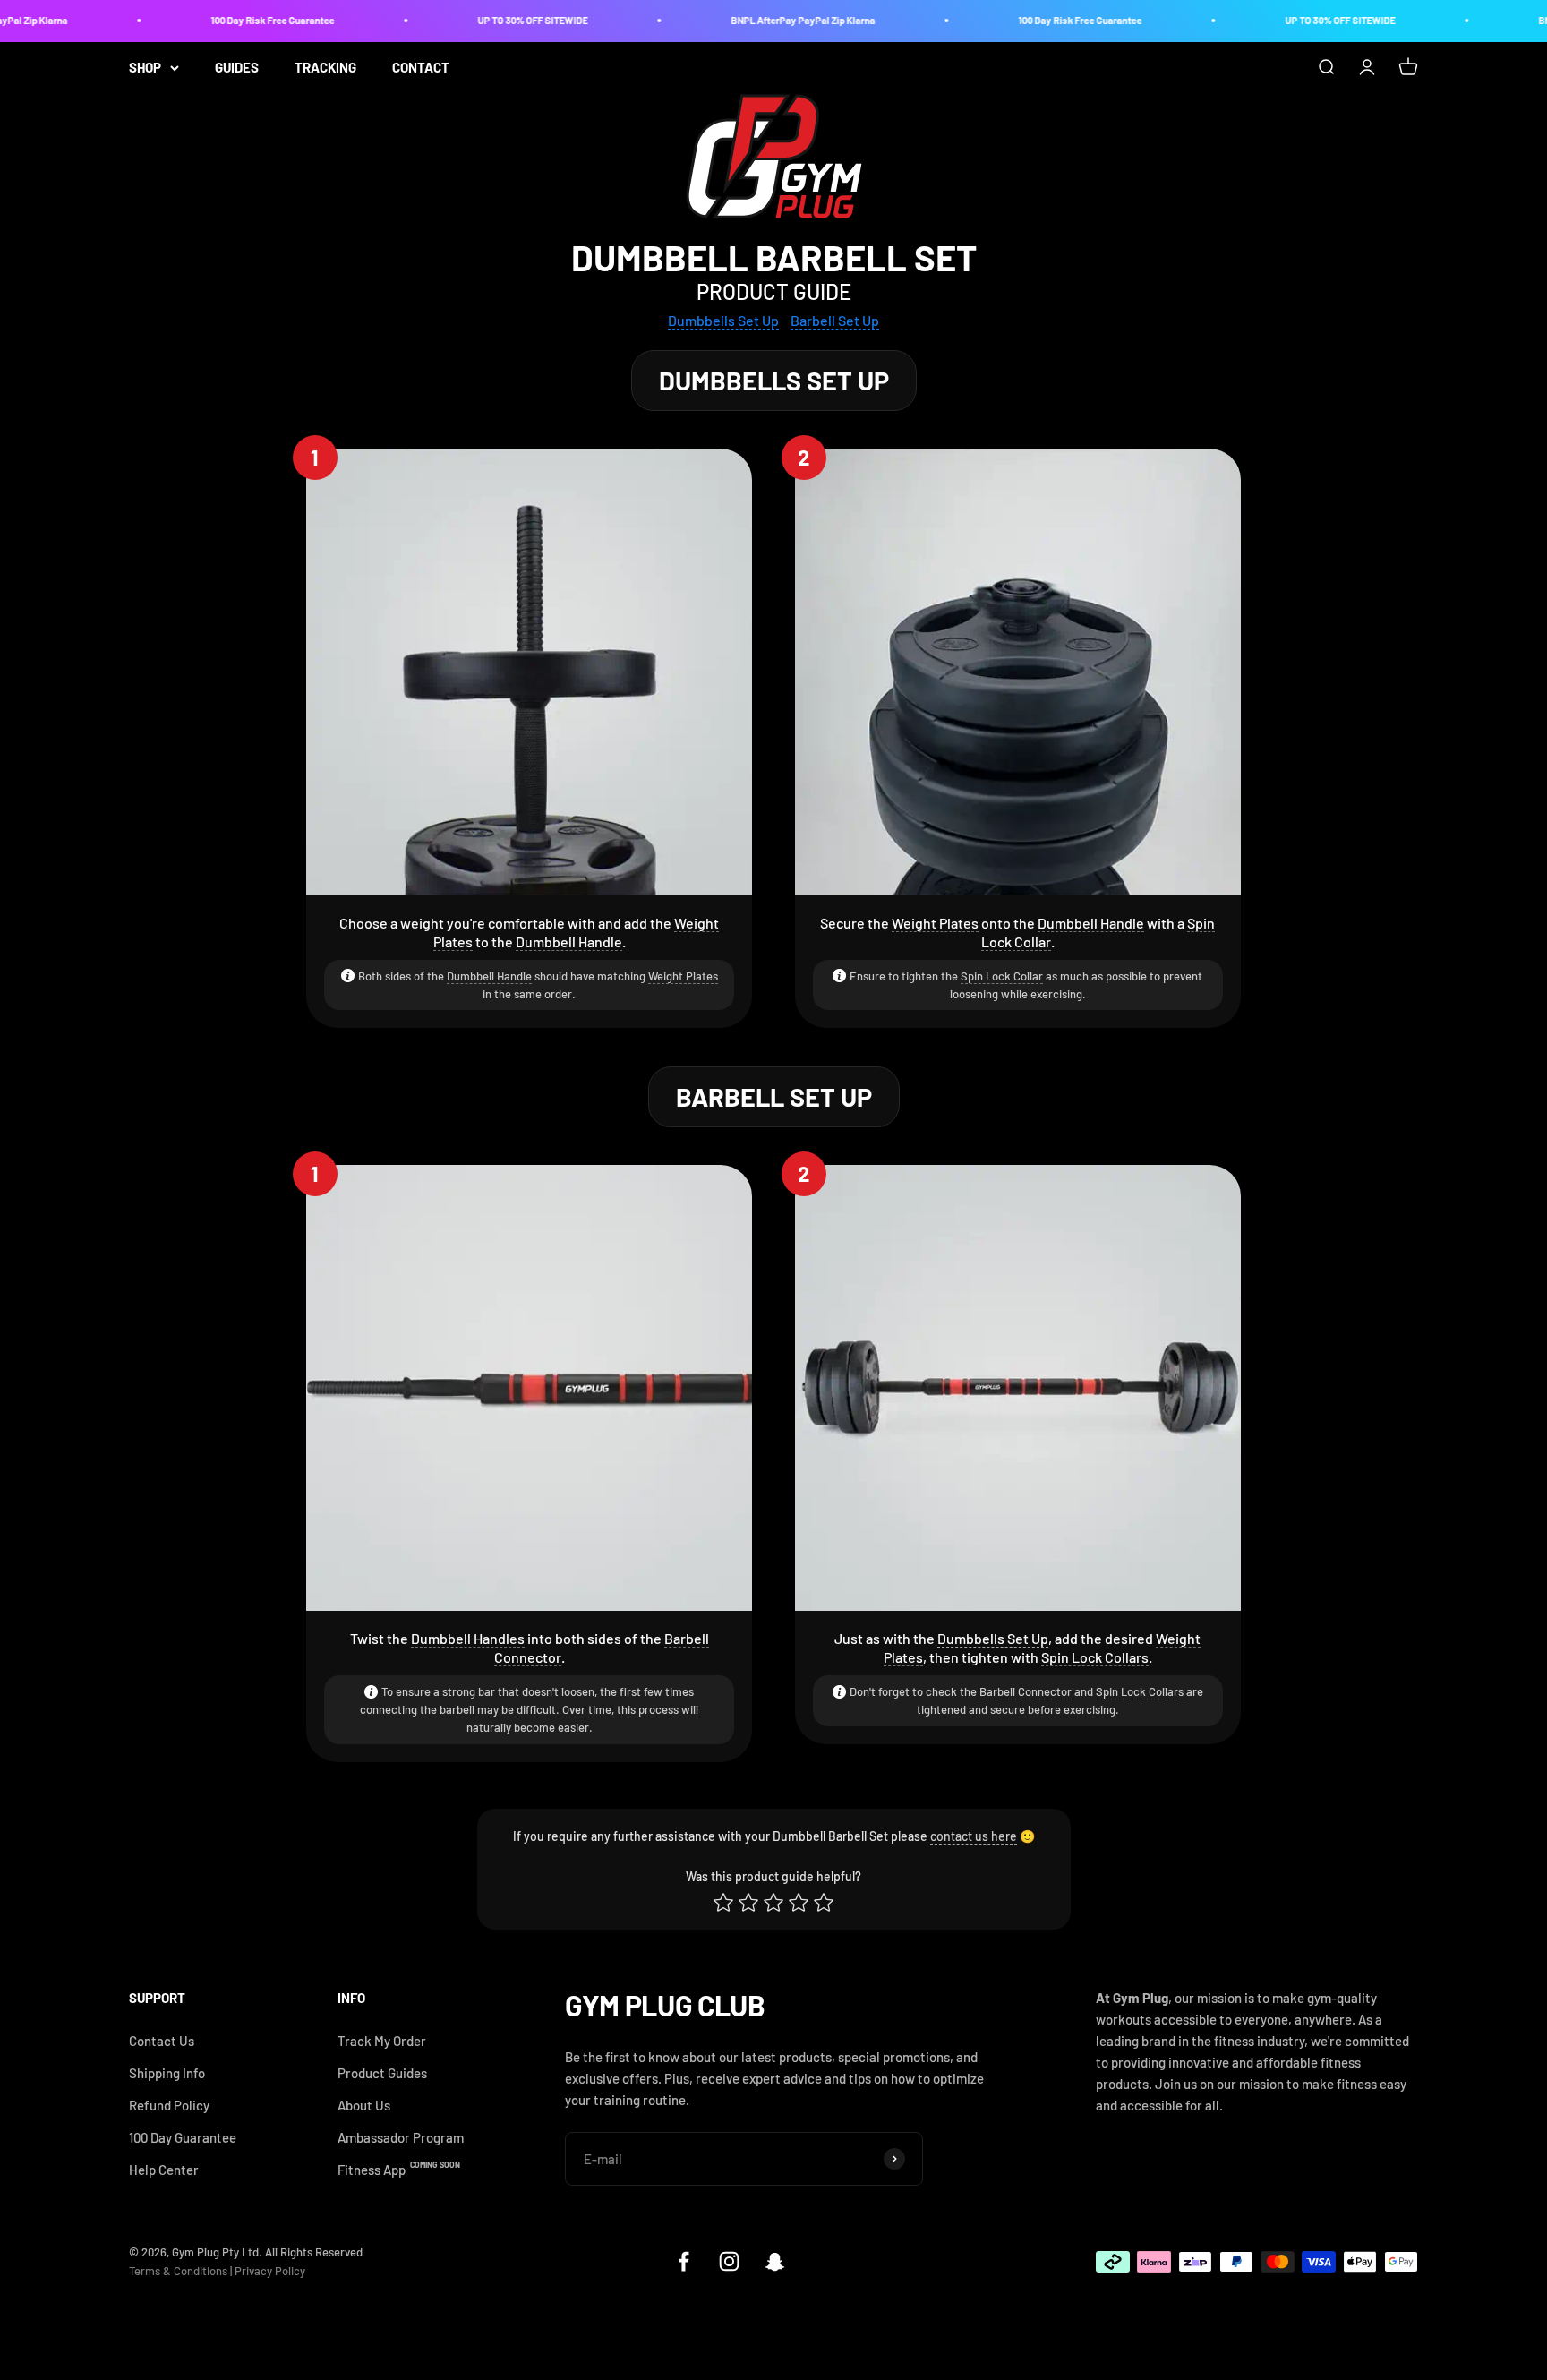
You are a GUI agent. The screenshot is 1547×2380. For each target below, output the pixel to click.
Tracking (325, 67)
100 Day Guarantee (183, 2137)
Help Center (164, 2170)
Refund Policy (169, 2105)
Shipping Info (167, 2073)
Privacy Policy (270, 2271)
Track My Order (382, 2041)
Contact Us (162, 2041)
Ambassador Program (401, 2137)
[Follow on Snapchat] (775, 2261)
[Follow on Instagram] (729, 2261)
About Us (364, 2105)
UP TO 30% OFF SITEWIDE (501, 20)
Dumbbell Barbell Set (774, 257)
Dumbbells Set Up (993, 1638)
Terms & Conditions (178, 2271)
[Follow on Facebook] (684, 2261)
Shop (145, 67)
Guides (237, 67)
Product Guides (382, 2073)
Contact (421, 67)
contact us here (974, 1836)
